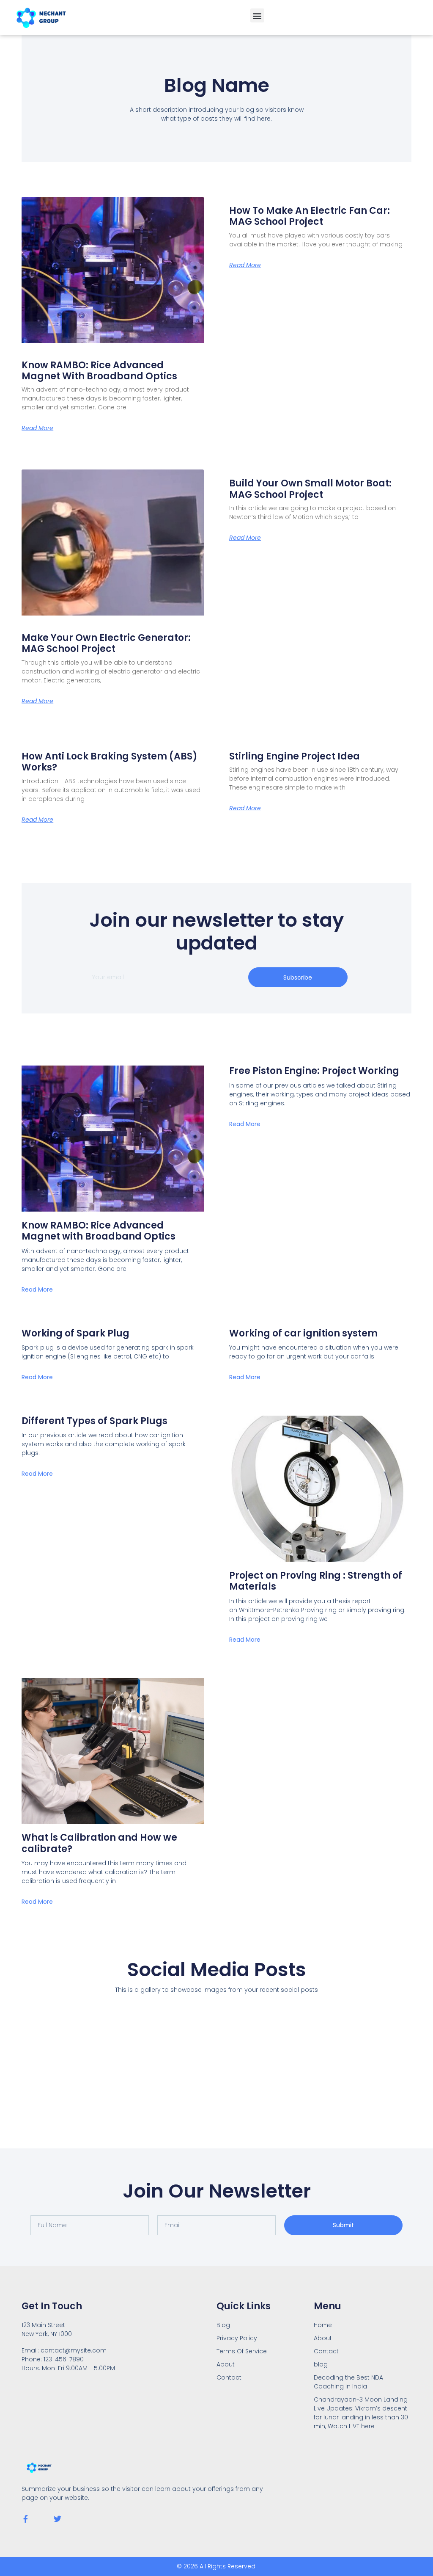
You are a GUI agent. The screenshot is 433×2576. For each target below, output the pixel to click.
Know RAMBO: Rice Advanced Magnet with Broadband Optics (99, 371)
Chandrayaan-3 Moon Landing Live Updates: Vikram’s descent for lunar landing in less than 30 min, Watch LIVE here (361, 2413)
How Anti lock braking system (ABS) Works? (110, 762)
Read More (37, 428)
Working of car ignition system (303, 1333)
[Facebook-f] (25, 2519)
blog (321, 2364)
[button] (257, 15)
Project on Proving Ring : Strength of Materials (316, 1581)
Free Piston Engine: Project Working (314, 1071)
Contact (326, 2351)
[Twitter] (58, 2519)
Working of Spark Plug (75, 1333)
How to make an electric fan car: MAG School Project (310, 216)
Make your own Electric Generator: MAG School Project (106, 643)
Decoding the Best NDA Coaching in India (348, 2382)
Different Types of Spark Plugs (95, 1421)
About (323, 2338)
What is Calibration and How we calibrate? (99, 1843)
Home (323, 2325)
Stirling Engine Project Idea (295, 756)
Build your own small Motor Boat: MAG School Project (310, 489)
